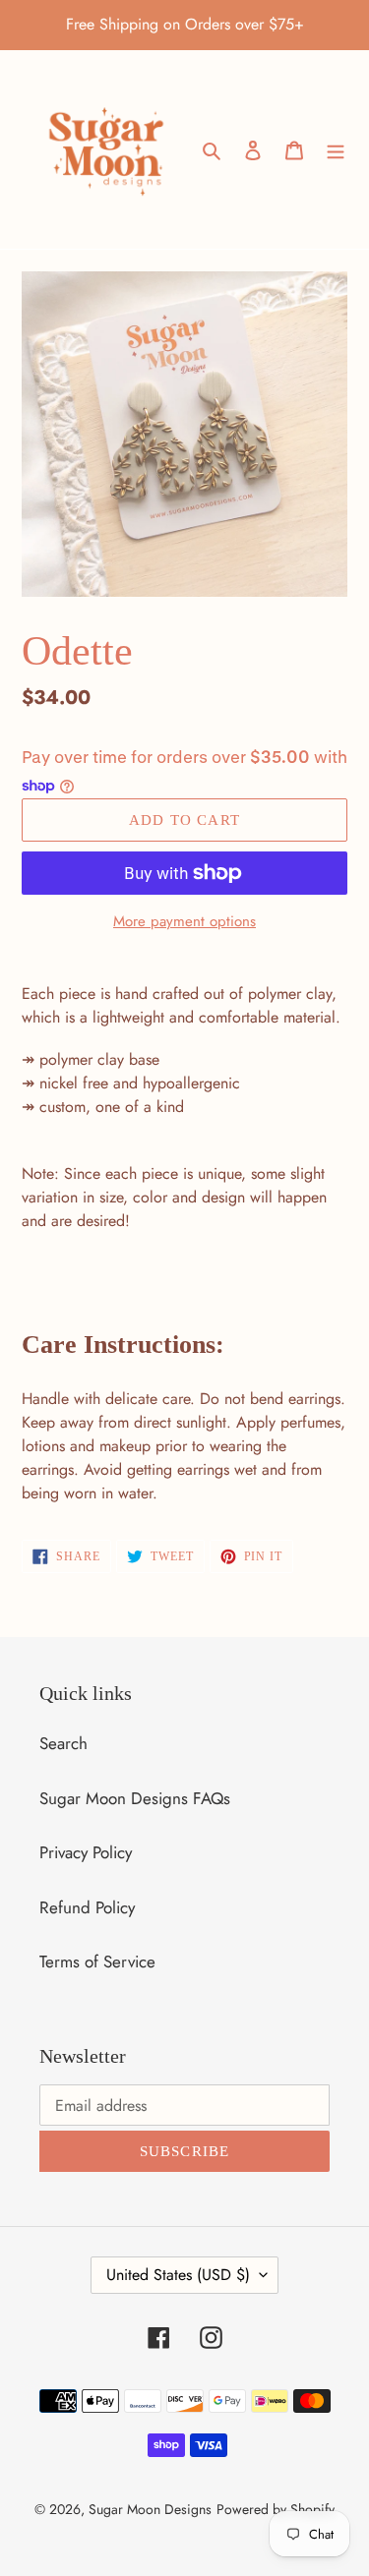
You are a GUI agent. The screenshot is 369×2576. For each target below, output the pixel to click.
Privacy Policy (86, 1852)
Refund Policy (87, 1907)
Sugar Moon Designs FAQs (135, 1798)
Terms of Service (97, 1961)
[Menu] (336, 149)
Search (63, 1743)
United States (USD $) (178, 2275)
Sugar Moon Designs (150, 2509)
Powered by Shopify (276, 2509)
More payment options (184, 921)
